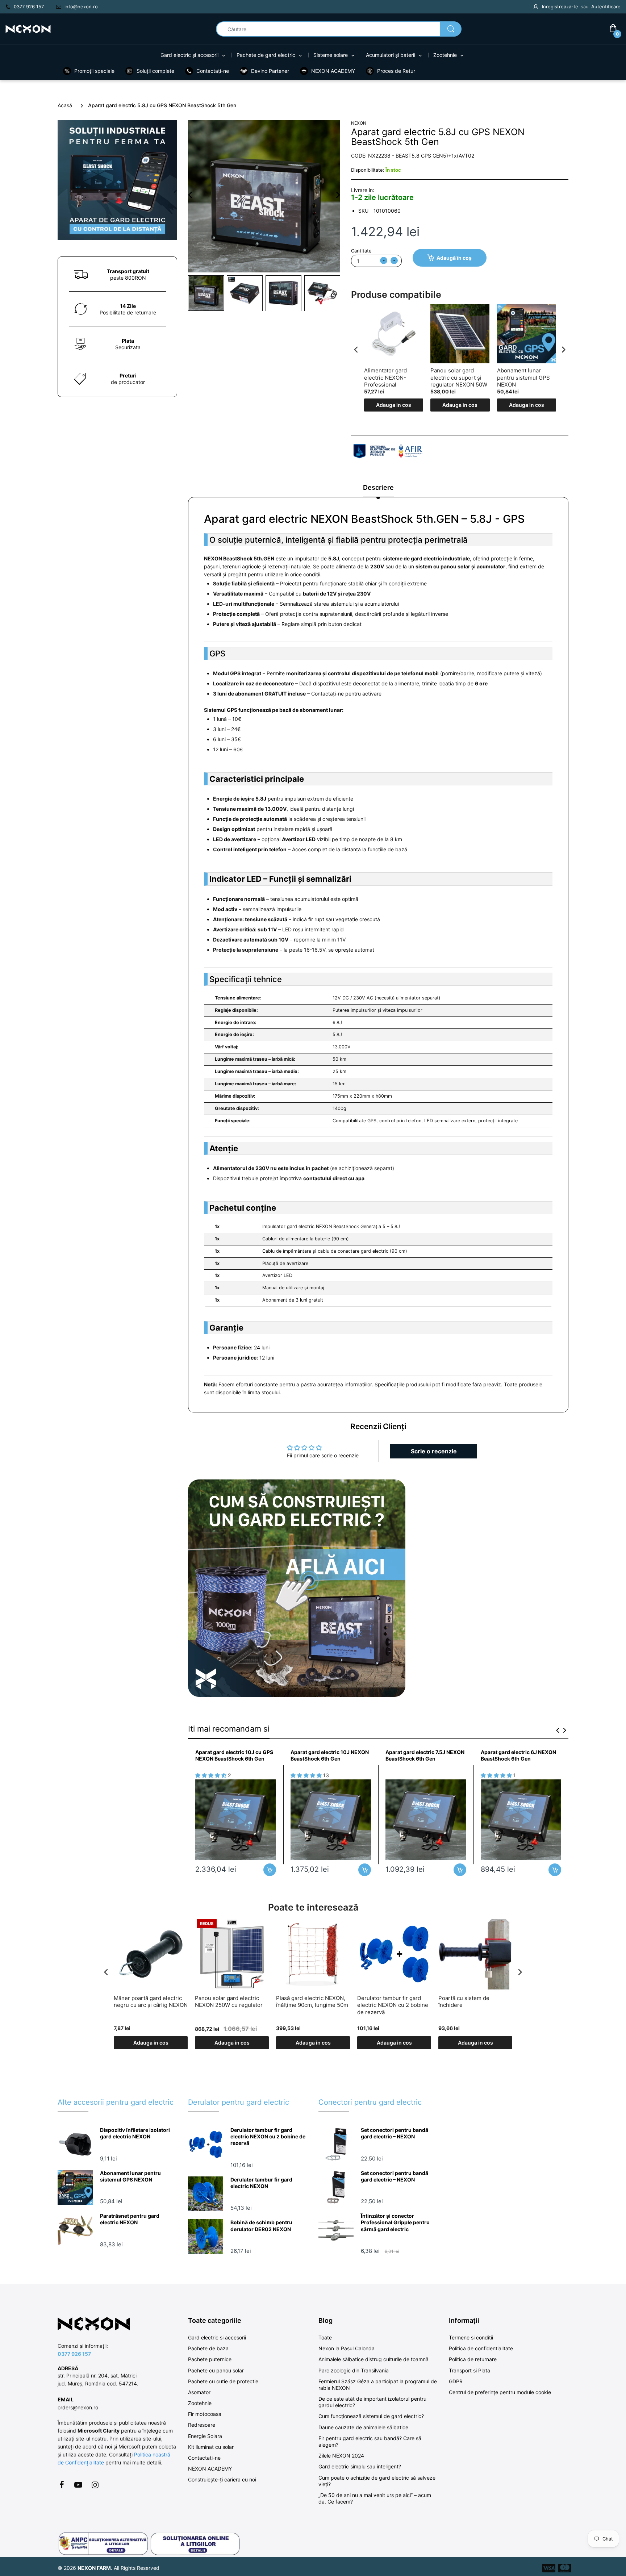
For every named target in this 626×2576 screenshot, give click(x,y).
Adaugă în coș (454, 258)
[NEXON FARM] (28, 28)
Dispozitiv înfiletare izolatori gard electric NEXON (135, 2133)
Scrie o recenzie (434, 1451)
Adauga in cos (394, 405)
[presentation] (356, 349)
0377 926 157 (74, 2354)
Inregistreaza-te (560, 7)
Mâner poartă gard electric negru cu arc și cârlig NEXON (151, 2002)
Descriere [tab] (378, 487)
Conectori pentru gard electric (370, 2102)
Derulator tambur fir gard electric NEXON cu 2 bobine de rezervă (393, 2005)
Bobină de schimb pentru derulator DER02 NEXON (261, 2226)
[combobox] (339, 29)
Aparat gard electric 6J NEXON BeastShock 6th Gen (518, 1755)
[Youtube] (78, 2485)
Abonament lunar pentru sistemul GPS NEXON (523, 377)
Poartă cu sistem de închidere (464, 2002)
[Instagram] (95, 2485)
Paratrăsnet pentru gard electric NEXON (130, 2219)
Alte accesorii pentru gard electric (116, 2102)
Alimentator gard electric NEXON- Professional (385, 377)
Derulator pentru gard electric (239, 2102)
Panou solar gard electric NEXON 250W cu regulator (229, 2002)
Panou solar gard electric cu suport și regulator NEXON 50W (459, 377)
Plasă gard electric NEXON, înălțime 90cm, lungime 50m (312, 2002)
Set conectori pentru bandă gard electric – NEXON (395, 2133)
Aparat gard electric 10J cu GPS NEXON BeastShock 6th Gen (234, 1755)
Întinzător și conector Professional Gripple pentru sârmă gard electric (395, 2222)
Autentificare (606, 7)
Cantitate (361, 251)
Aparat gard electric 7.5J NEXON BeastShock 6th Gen (425, 1755)
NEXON (359, 123)
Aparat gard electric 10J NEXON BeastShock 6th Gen (330, 1755)
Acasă (65, 105)
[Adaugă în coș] (270, 1870)
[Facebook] (62, 2485)
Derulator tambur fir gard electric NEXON (261, 2183)
